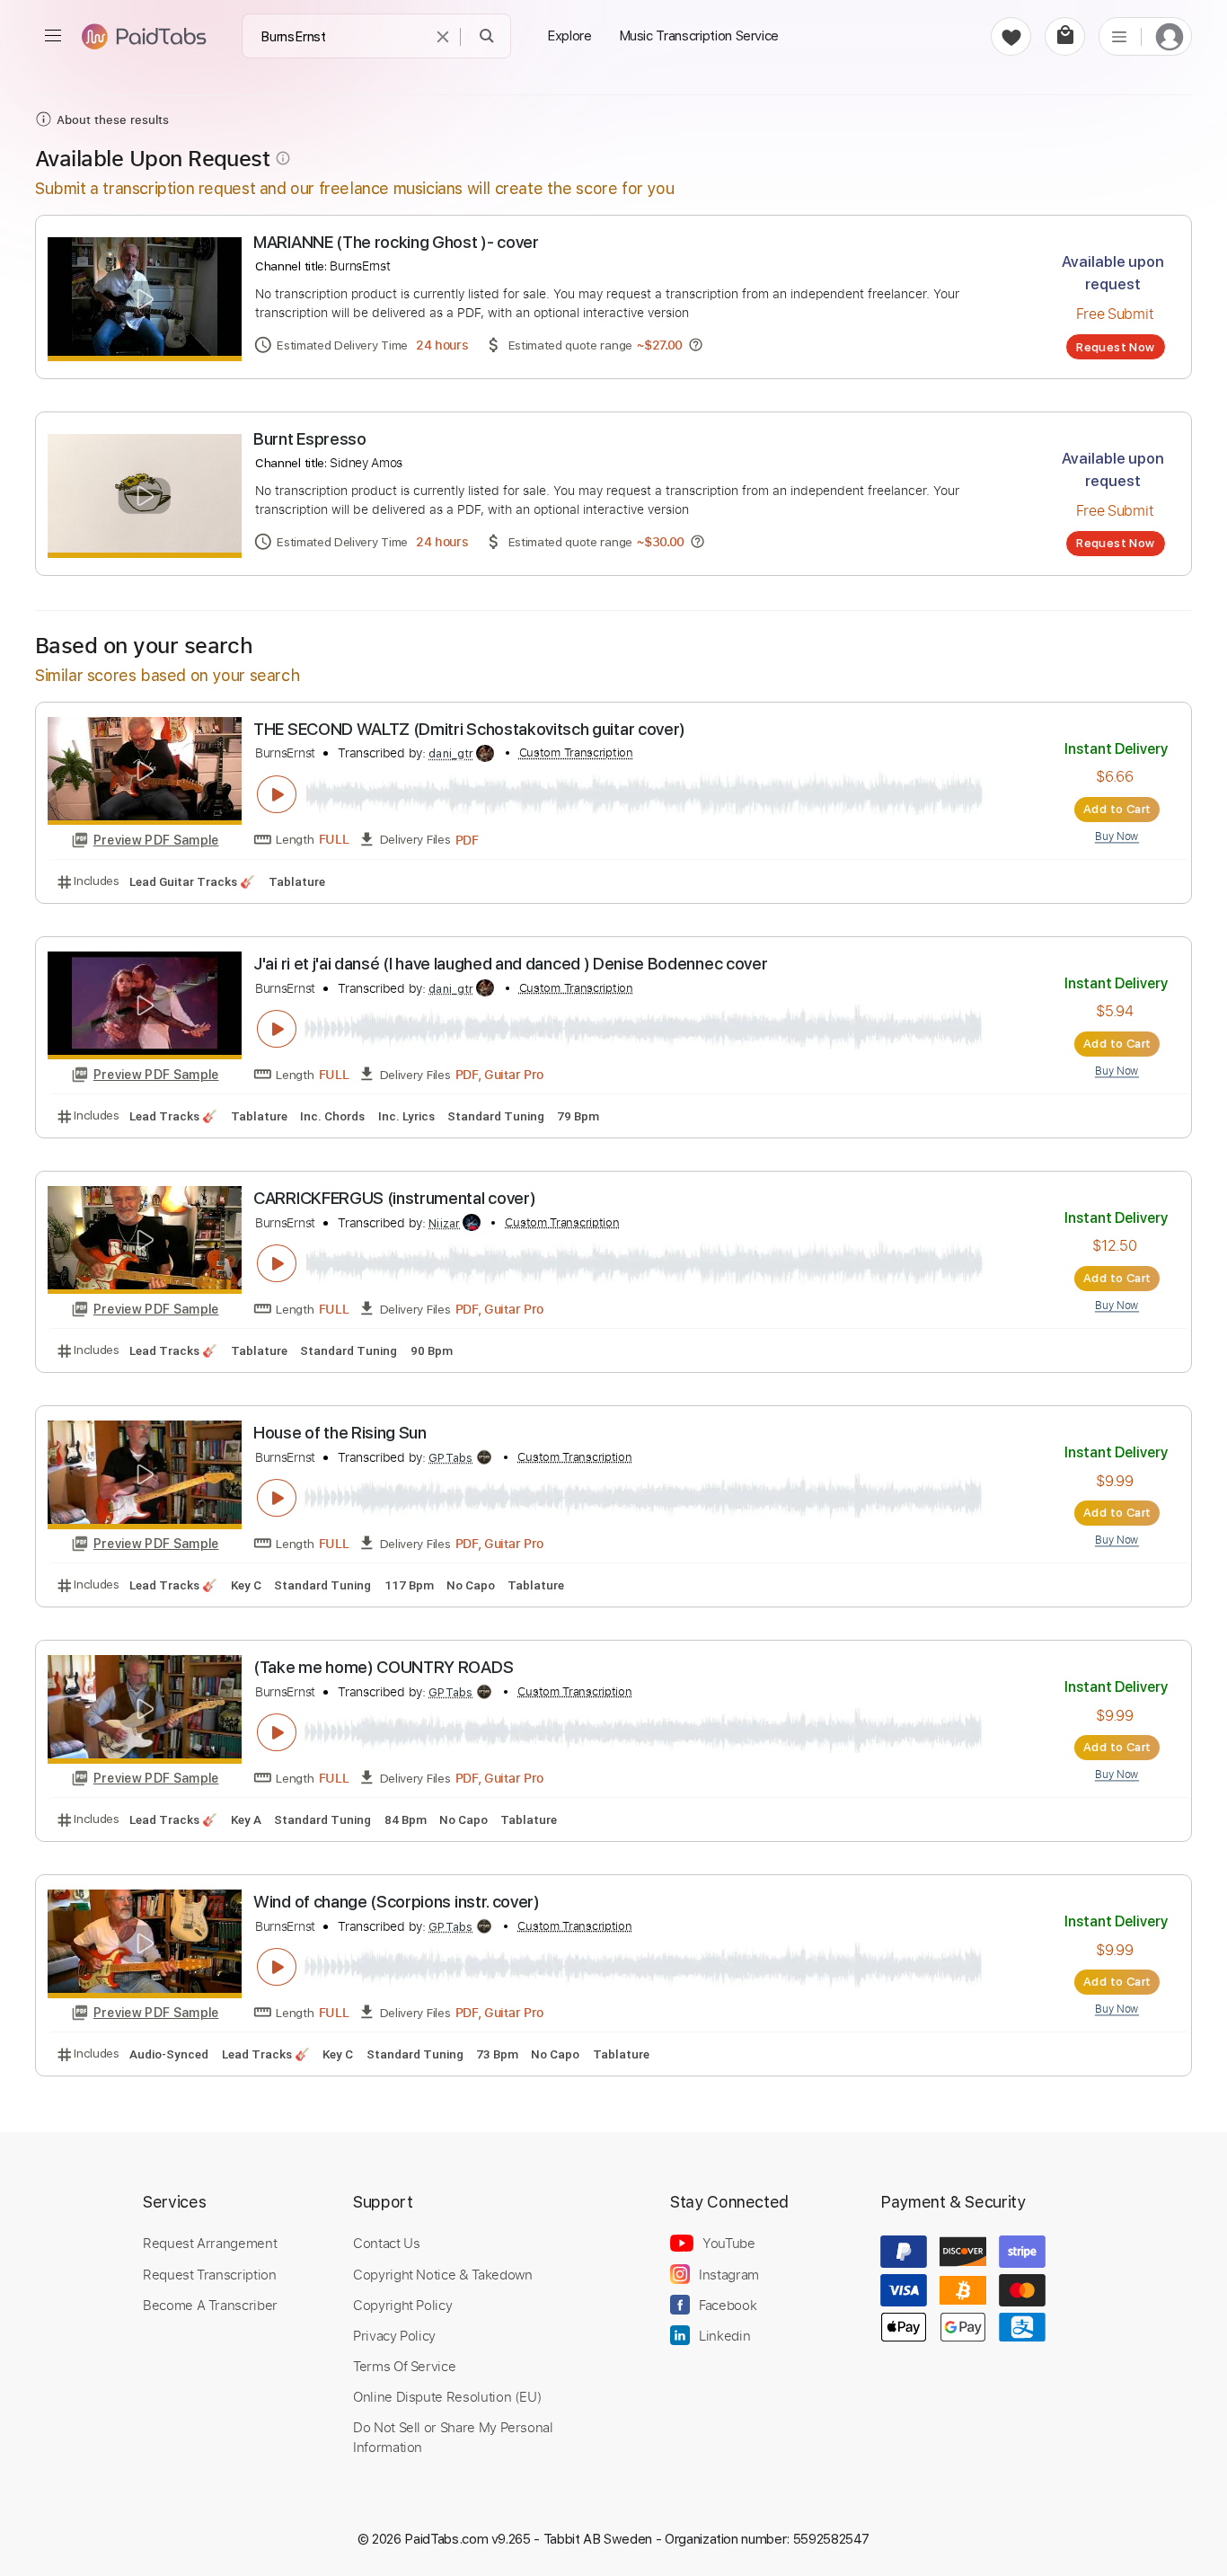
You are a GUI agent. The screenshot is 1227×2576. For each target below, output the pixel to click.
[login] (1170, 36)
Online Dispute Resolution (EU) (447, 2396)
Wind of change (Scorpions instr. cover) (397, 1902)
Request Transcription (210, 2274)
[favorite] (1011, 36)
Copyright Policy (402, 2305)
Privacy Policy (394, 2335)
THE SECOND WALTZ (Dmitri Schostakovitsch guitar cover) (469, 729)
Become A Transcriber (210, 2305)
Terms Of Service (404, 2366)
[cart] (1065, 36)
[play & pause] (277, 794)
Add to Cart (1117, 809)
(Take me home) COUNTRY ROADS (383, 1667)
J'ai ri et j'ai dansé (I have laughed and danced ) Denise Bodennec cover (510, 964)
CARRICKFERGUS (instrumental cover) (394, 1198)
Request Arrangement (210, 2243)
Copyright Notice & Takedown (443, 2274)
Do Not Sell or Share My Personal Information (453, 2437)
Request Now (1115, 347)
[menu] (53, 36)
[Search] (487, 36)
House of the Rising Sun (340, 1433)
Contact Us (386, 2243)
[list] (1119, 36)
